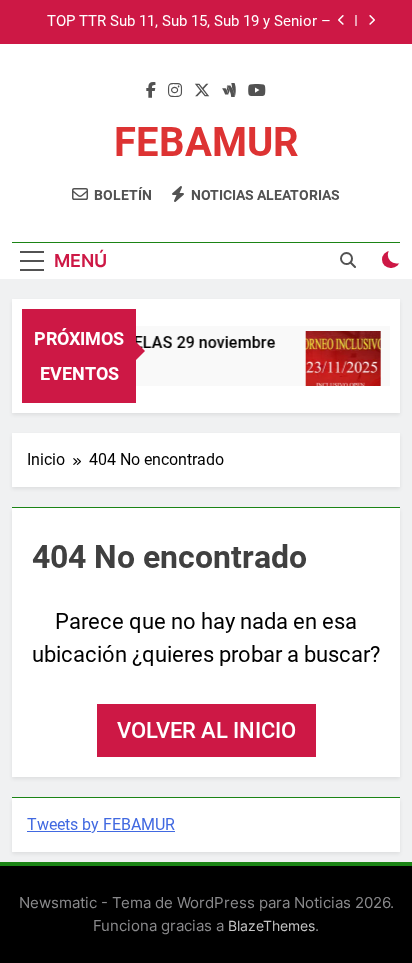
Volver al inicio (206, 730)
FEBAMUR (206, 142)
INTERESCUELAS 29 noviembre (161, 342)
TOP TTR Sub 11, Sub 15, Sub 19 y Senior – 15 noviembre (189, 22)
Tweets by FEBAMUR (101, 824)
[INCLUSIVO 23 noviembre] (341, 368)
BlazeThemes (271, 925)
